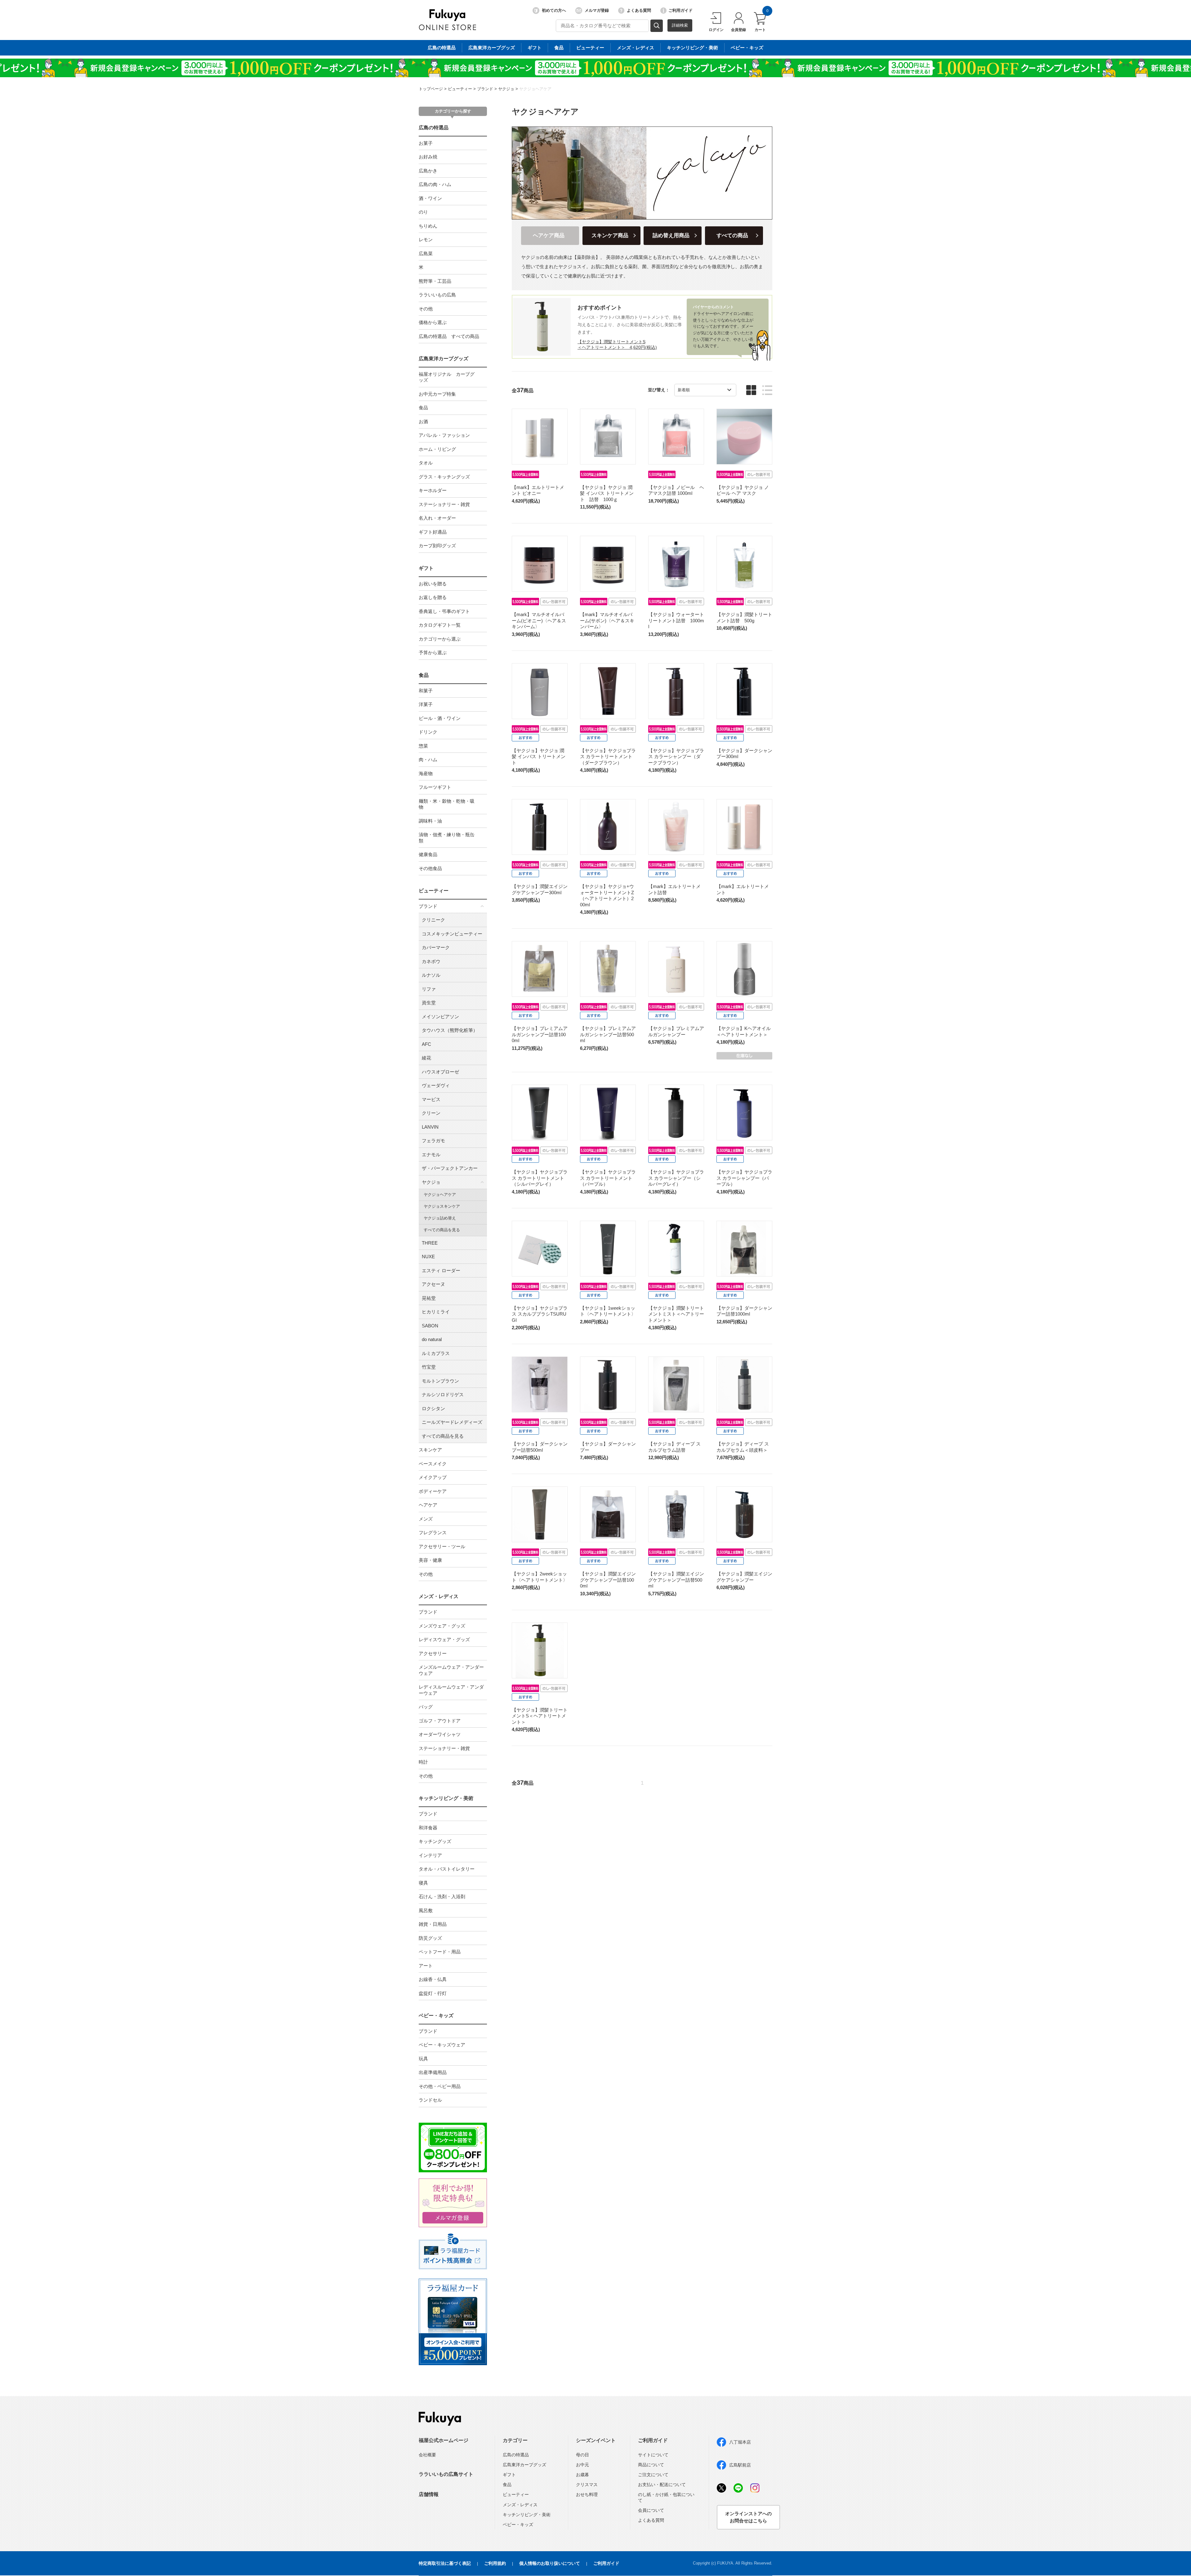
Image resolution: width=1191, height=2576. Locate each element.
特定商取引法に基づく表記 (445, 2563)
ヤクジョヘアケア (535, 89)
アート (426, 1966)
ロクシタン (433, 1408)
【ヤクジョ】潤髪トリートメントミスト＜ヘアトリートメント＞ (676, 1314)
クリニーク (433, 920)
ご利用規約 (495, 2563)
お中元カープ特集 (437, 394)
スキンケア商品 (610, 235)
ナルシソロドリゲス (443, 1395)
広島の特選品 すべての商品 (449, 336)
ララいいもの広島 (437, 295)
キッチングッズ (435, 1841)
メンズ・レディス (636, 48)
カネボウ (431, 961)
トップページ (431, 89)
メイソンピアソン (440, 1017)
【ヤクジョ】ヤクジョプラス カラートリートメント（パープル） (608, 1178)
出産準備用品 (433, 2072)
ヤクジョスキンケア (442, 1206)
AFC (426, 1044)
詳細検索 (680, 25)
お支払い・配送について (662, 2485)
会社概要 (427, 2455)
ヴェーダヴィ (436, 1085)
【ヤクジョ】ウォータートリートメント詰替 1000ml (676, 620)
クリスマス (587, 2485)
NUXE (428, 1257)
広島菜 (426, 253)
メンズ (426, 1519)
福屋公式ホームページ (444, 2440)
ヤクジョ (506, 89)
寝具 (423, 1883)
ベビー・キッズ (747, 48)
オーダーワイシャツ (440, 1734)
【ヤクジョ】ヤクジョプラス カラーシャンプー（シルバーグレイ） (676, 1178)
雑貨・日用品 (433, 1924)
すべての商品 (732, 235)
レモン (426, 240)
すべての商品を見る (442, 1230)
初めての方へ (554, 10)
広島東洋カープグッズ (492, 48)
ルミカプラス (436, 1353)
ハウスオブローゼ (440, 1072)
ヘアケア (428, 1505)
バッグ (426, 1707)
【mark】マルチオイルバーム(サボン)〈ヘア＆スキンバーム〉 (607, 620)
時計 (423, 1762)
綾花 (426, 1058)
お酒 (423, 422)
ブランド (485, 89)
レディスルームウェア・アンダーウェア (451, 1690)
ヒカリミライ (436, 1312)
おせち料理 (587, 2494)
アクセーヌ (433, 1284)
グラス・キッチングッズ (444, 477)
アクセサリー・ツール (442, 1546)
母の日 (582, 2455)
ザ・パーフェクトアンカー (450, 1168)
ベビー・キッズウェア (442, 2045)
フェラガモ (433, 1141)
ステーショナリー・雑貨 (444, 504)
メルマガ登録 (597, 10)
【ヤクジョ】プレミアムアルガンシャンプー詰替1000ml (540, 1034)
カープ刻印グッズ (437, 546)
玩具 (423, 2059)
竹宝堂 (429, 1367)
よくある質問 (639, 10)
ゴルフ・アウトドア (440, 1721)
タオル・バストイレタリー (447, 1869)
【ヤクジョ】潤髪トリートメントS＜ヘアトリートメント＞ (540, 1716)
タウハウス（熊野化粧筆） (450, 1030)
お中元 (582, 2465)
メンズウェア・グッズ (442, 1626)
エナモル (431, 1155)
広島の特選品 (442, 48)
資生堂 (429, 1003)
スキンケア (430, 1450)
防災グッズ (430, 1938)
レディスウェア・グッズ (444, 1639)
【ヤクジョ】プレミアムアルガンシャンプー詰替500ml (608, 1034)
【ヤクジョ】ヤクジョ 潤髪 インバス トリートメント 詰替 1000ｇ (607, 493)
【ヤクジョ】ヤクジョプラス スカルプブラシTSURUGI (540, 1314)
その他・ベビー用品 (440, 2086)
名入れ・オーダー (437, 518)
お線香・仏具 (433, 1979)
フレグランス (433, 1532)
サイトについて (653, 2455)
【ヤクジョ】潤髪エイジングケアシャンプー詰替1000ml (608, 1580)
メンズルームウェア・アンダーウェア (451, 1670)
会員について (651, 2510)
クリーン (431, 1113)
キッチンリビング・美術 (692, 48)
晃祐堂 (429, 1298)
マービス (431, 1099)
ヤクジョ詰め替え (440, 1218)
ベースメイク (433, 1464)
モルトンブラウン (440, 1381)
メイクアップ (433, 1477)
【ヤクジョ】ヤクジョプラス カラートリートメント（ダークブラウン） (608, 757)
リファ (429, 989)
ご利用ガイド (680, 10)
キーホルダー (433, 490)
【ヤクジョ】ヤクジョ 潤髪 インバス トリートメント (539, 757)
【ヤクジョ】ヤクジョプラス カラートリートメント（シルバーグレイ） (540, 1178)
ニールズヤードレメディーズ (452, 1422)
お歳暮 (582, 2475)
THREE (430, 1243)
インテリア (430, 1855)
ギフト (535, 48)
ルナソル (431, 975)
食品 (559, 48)
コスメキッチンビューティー (452, 934)
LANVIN (430, 1127)
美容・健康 (430, 1560)
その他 (426, 309)
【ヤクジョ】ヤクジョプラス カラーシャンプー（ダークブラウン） (676, 757)
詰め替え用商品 (671, 235)
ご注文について (653, 2475)
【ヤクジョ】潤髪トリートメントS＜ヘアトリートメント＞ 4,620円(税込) (617, 344)
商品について (651, 2465)
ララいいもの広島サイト (446, 2474)
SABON (430, 1326)
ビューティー (590, 48)
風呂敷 (426, 1910)
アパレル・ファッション (444, 435)
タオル (426, 463)
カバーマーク (436, 947)
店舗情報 (429, 2494)
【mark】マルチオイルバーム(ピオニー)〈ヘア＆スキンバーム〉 (539, 620)
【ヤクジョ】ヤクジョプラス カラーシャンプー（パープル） (744, 1178)
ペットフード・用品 (440, 1952)
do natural (432, 1339)
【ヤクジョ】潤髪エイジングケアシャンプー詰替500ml (676, 1580)
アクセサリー (433, 1653)
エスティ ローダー (441, 1270)
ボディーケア (433, 1491)
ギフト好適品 (433, 532)
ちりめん (428, 226)
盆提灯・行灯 (433, 1993)
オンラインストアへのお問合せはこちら (748, 2517)
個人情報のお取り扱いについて (550, 2563)
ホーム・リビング (437, 449)
